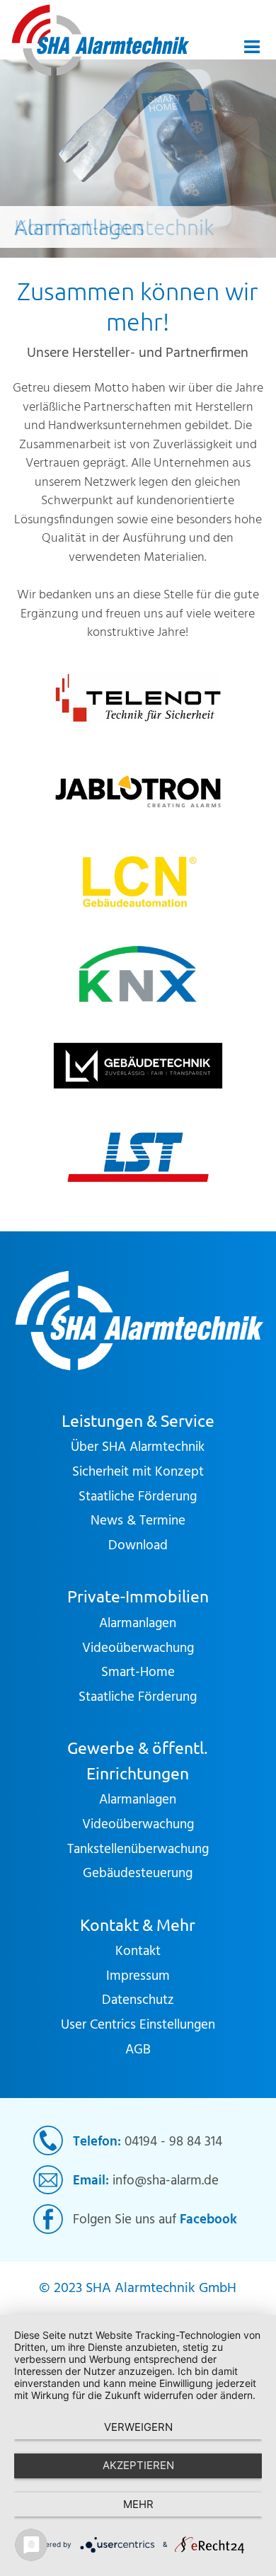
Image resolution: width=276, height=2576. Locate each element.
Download (138, 1546)
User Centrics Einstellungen (138, 2025)
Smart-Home (138, 1672)
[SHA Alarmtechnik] (103, 40)
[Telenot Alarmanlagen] (138, 698)
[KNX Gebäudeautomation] (138, 974)
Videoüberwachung (138, 1648)
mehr (138, 2504)
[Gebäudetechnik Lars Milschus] (138, 1066)
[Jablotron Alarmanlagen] (138, 790)
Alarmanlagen (138, 1624)
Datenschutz (138, 2000)
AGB (138, 2050)
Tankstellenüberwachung (138, 1850)
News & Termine (138, 1521)
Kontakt (138, 1951)
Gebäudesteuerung (138, 1874)
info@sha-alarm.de (166, 2181)
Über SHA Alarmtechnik (138, 1447)
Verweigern (138, 2427)
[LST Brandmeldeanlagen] (138, 1157)
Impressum (138, 1976)
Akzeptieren (138, 2465)
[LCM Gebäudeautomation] (138, 882)
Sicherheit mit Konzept (138, 1472)
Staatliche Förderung (138, 1497)
